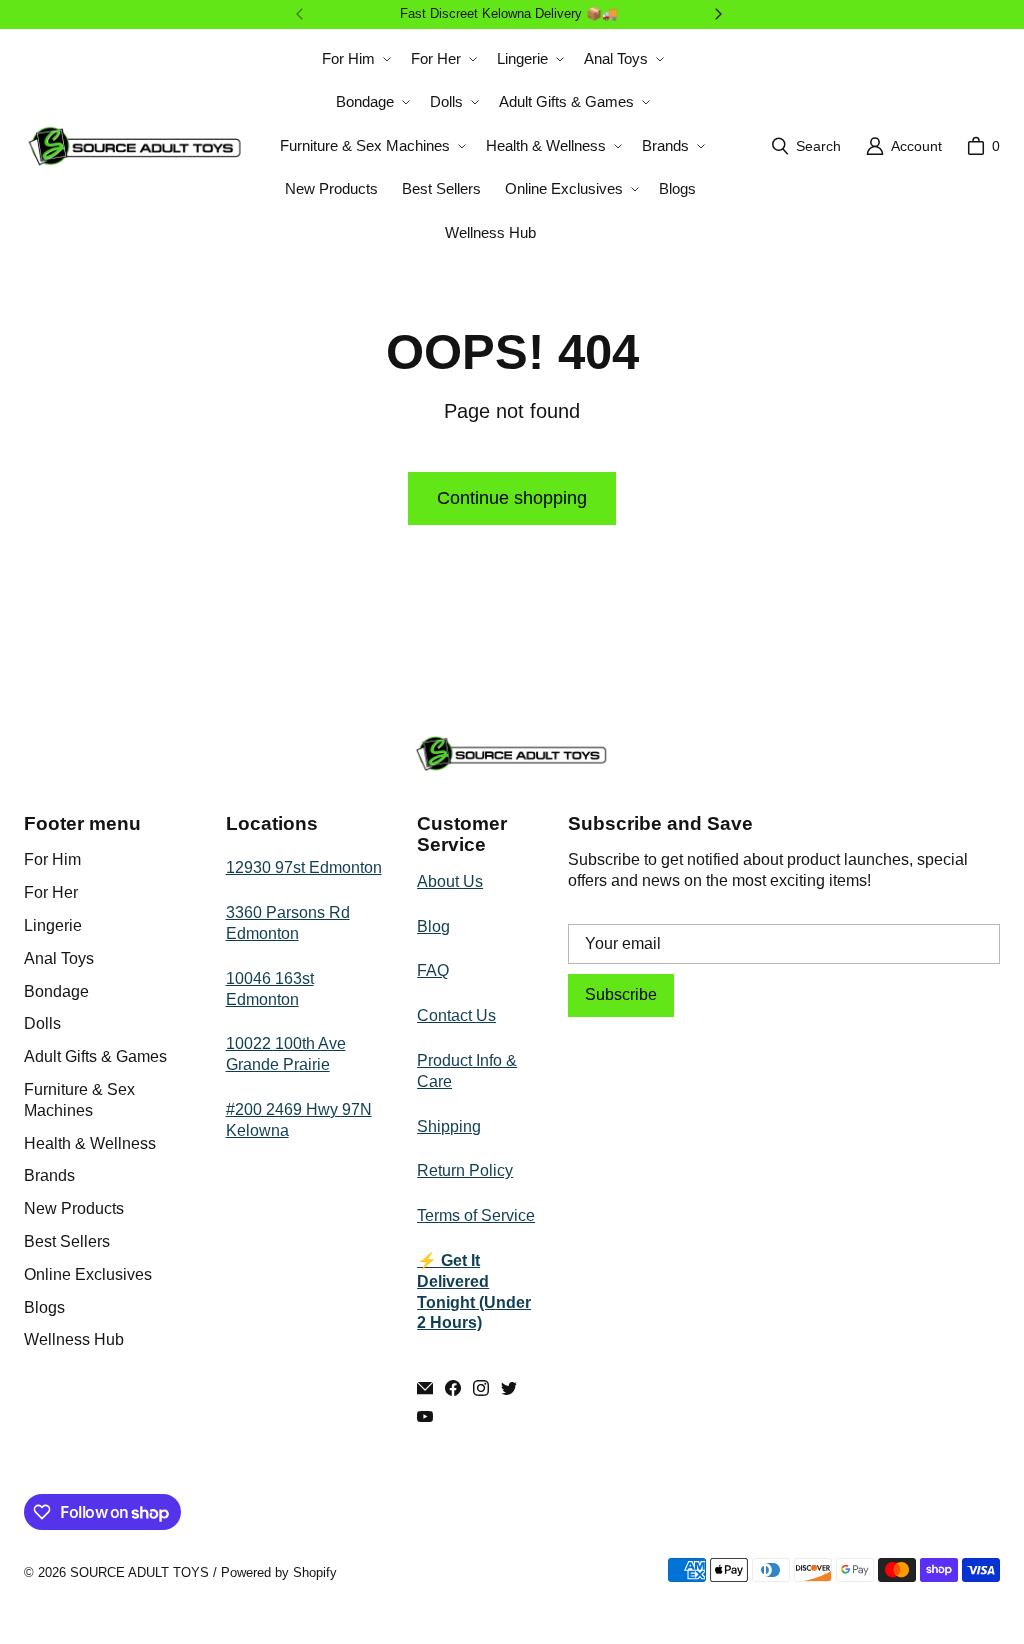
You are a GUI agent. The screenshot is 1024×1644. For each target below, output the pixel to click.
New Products (74, 1208)
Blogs (44, 1307)
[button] (354, 59)
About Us (450, 881)
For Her (51, 892)
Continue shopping (512, 498)
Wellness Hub (74, 1339)
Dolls (42, 1023)
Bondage (56, 991)
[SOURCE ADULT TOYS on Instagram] (481, 1388)
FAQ (433, 970)
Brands (49, 1175)
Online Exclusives (88, 1274)
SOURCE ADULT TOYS (139, 1572)
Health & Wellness (90, 1143)
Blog (433, 926)
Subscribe (621, 994)
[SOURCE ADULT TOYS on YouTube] (425, 1416)
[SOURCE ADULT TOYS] (135, 146)
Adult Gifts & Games (95, 1056)
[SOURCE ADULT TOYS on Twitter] (509, 1388)
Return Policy (465, 1170)
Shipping (449, 1126)
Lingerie (53, 925)
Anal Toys (59, 958)
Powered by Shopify (279, 1572)
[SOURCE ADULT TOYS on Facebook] (453, 1388)
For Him (52, 859)
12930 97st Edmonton (304, 867)
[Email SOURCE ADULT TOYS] (425, 1388)
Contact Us (456, 1015)
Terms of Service (476, 1215)
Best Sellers (67, 1241)
